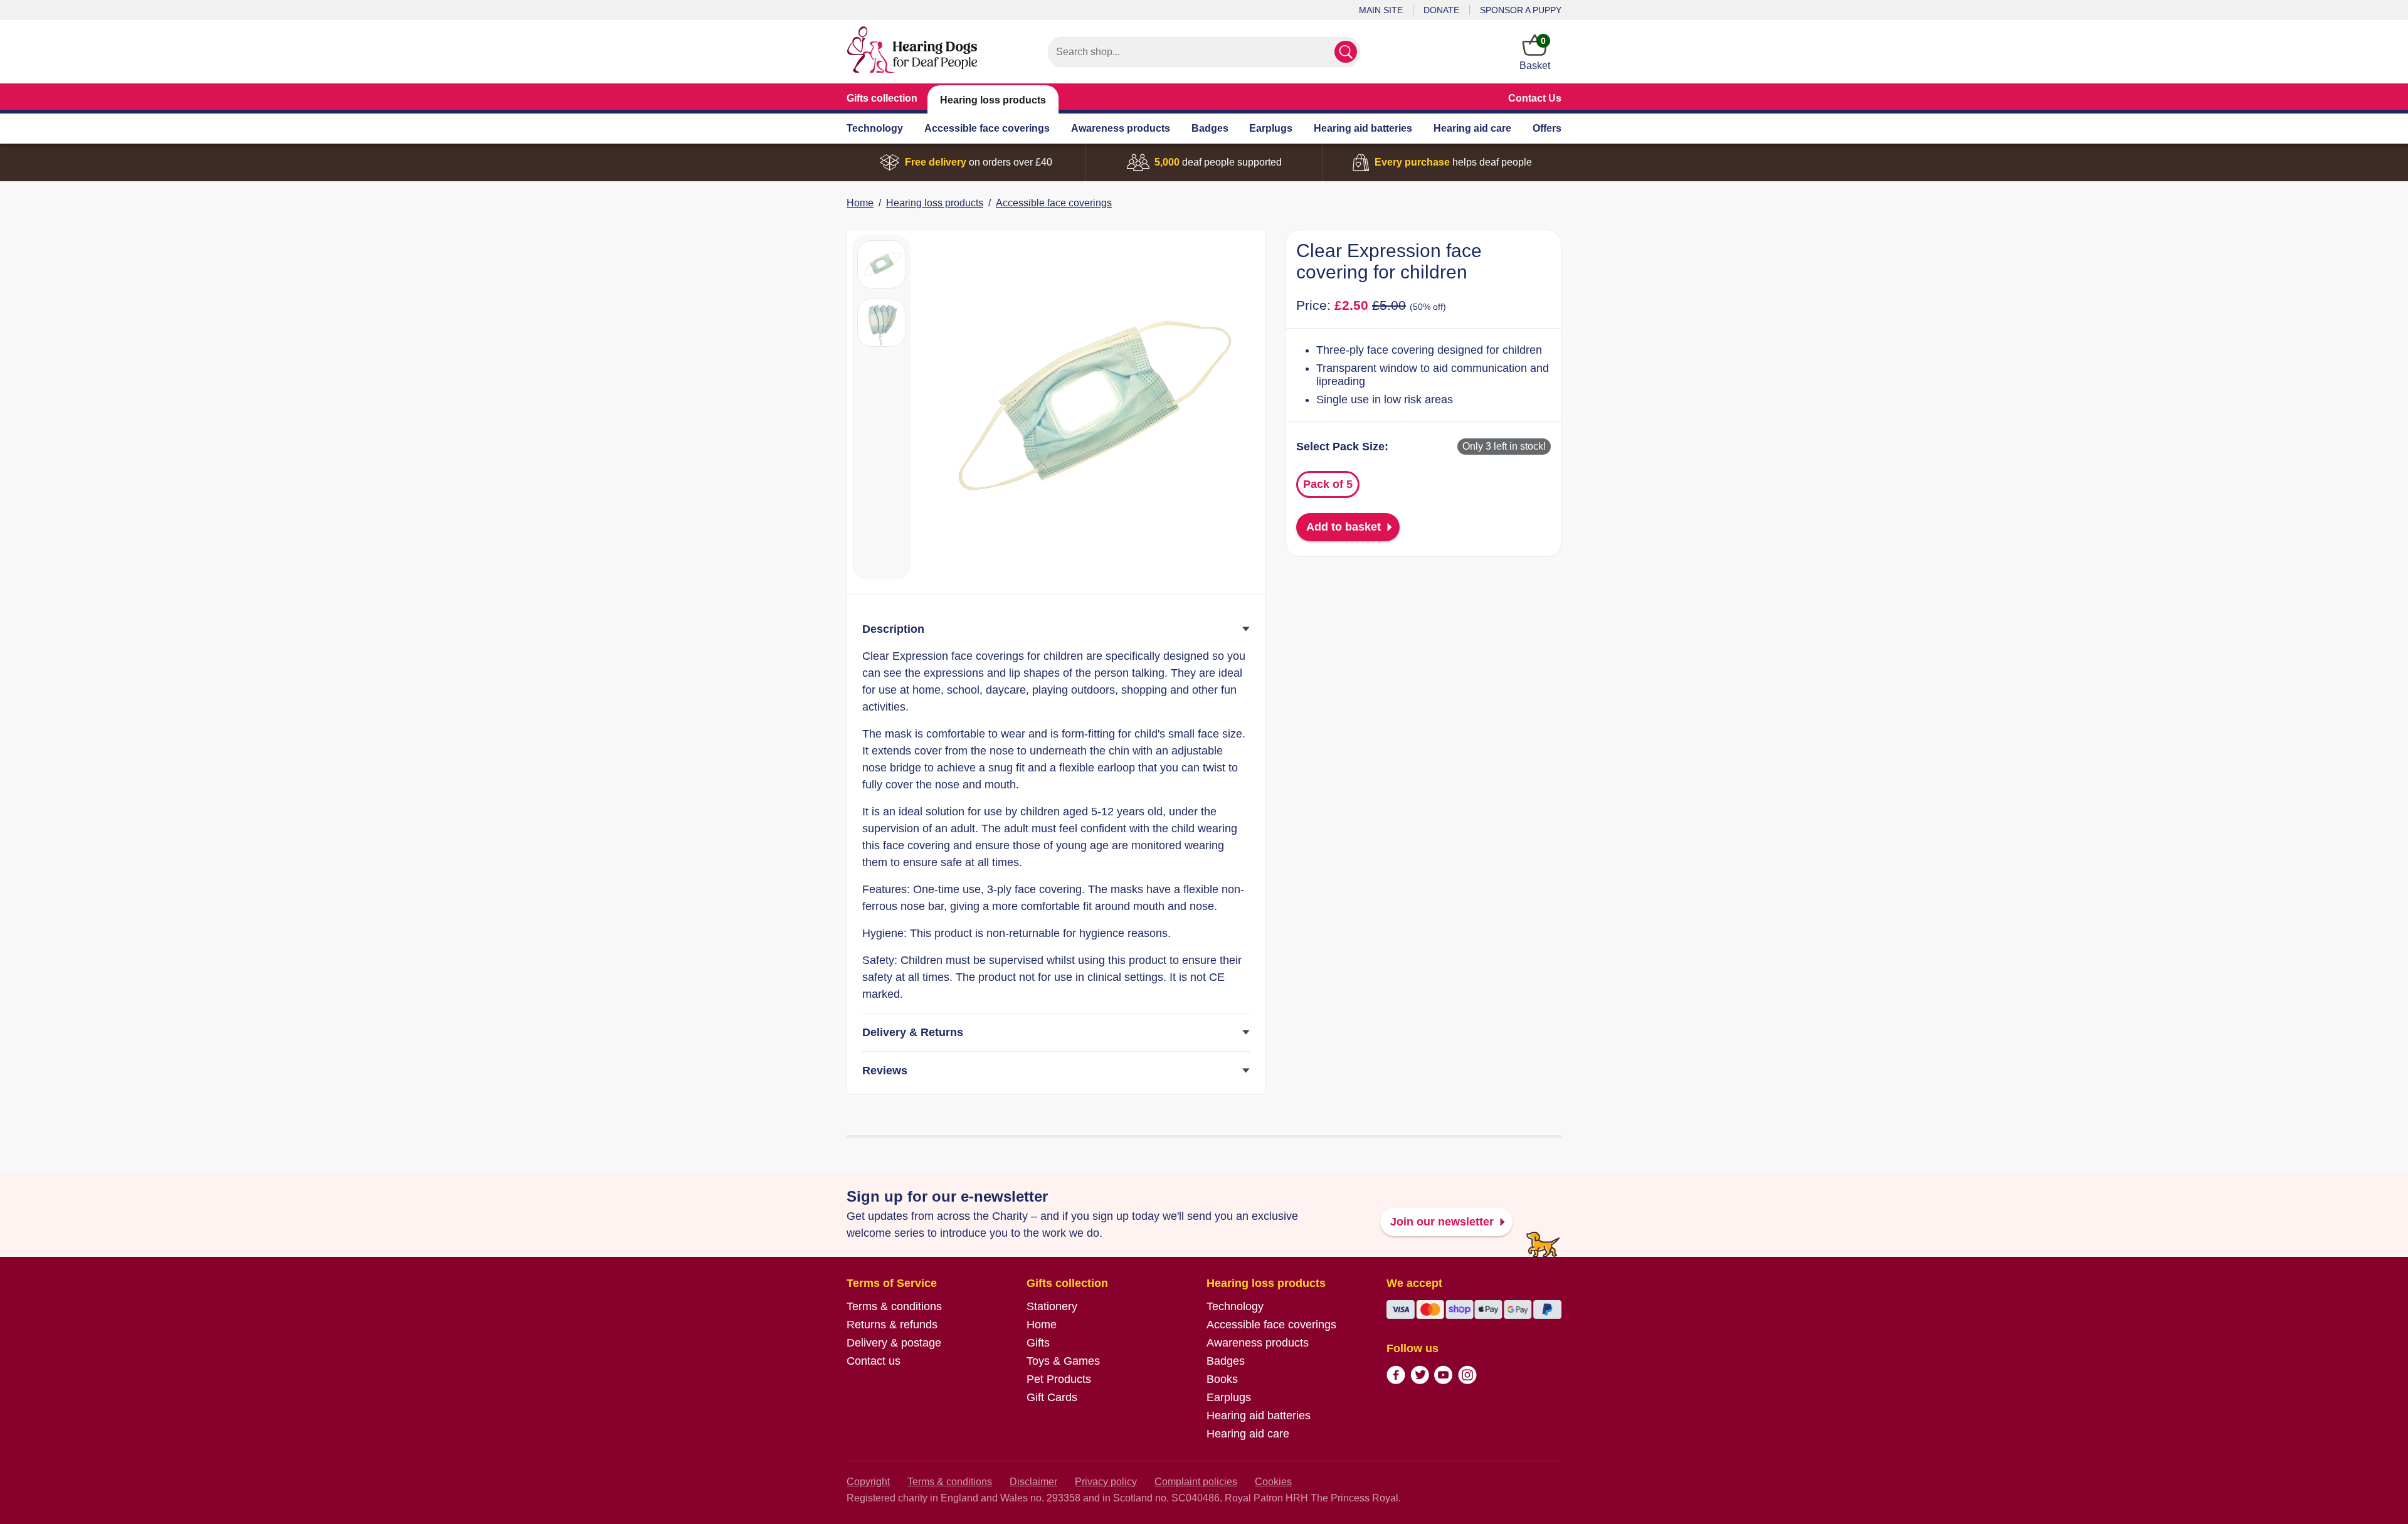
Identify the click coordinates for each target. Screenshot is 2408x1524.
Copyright (868, 1482)
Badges (1210, 128)
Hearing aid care (1472, 128)
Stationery (1052, 1306)
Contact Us (1535, 98)
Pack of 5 (1328, 484)
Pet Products (1059, 1379)
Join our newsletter (1442, 1222)
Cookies (1273, 1482)
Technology (875, 128)
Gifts (1038, 1343)
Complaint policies (1196, 1482)
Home (860, 203)
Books (1222, 1379)
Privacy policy (1106, 1482)
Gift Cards (1052, 1397)
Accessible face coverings (987, 128)
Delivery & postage (894, 1343)
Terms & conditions (894, 1306)
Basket (1535, 53)
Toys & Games (1063, 1361)
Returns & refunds (892, 1325)
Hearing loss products (993, 100)
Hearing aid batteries (1363, 128)
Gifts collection (882, 98)
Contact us (874, 1361)
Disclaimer (1033, 1482)
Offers (1547, 128)
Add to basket (1344, 527)
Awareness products (1121, 128)
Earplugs (1271, 128)
